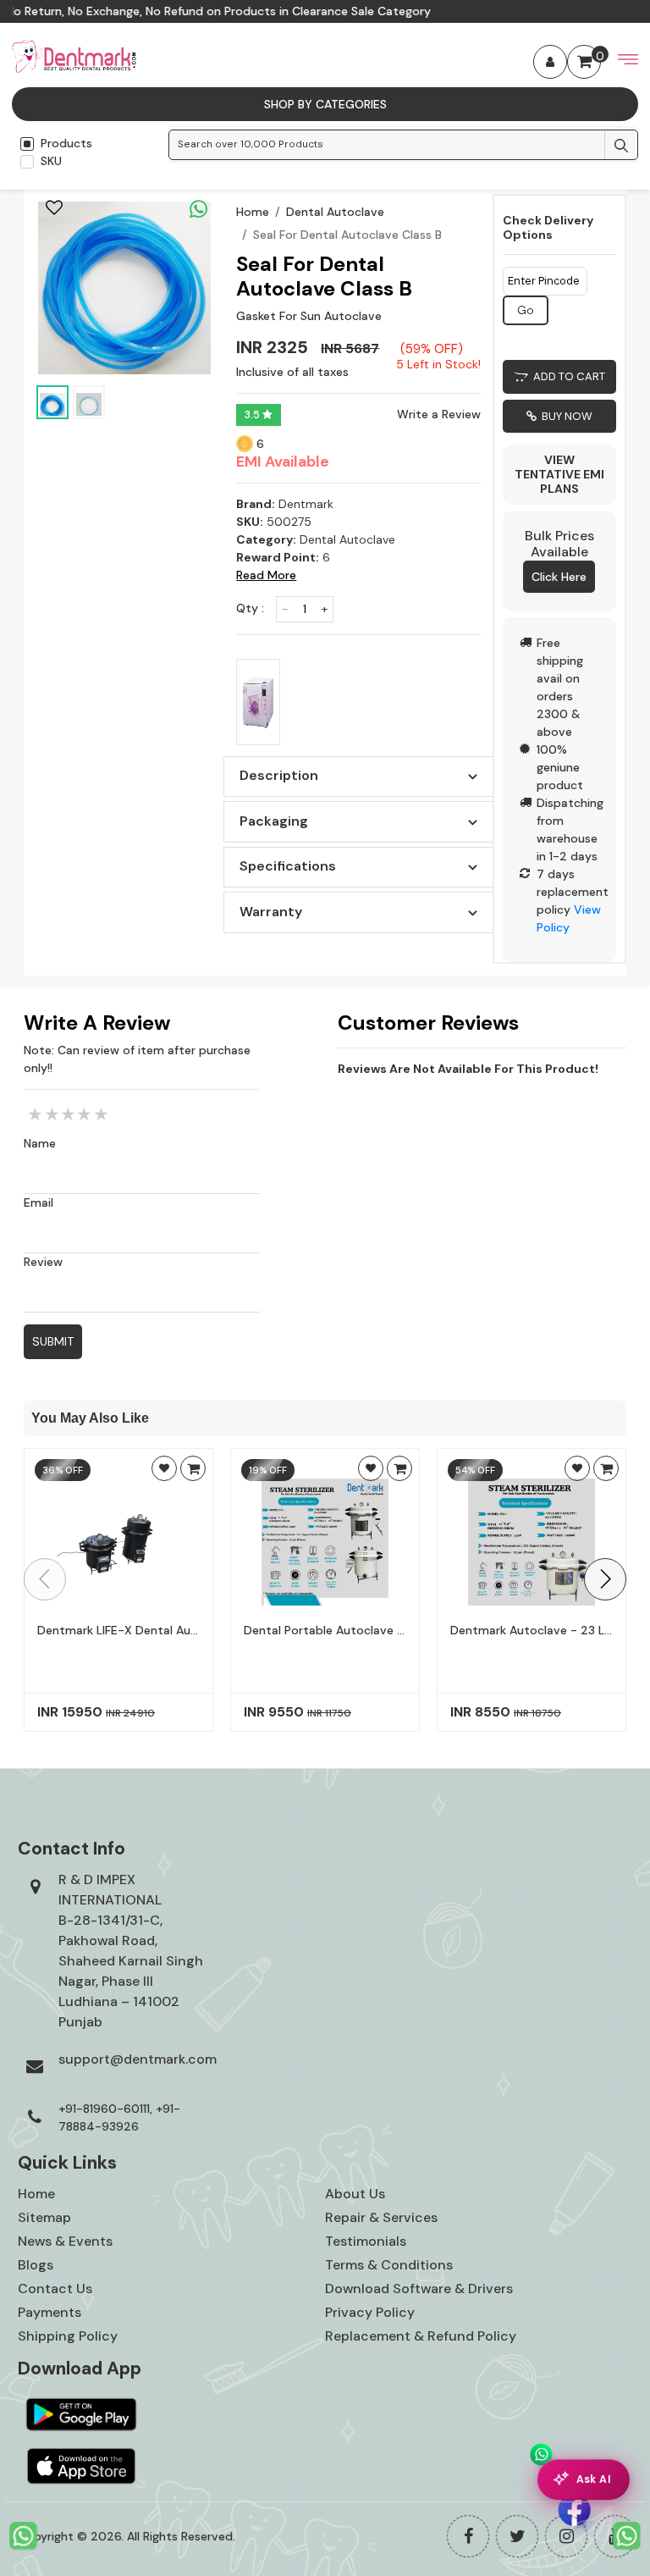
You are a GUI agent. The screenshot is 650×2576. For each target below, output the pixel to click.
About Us (355, 2194)
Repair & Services (381, 2217)
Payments (50, 2312)
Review (43, 1262)
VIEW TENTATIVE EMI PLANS (559, 474)
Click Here (559, 577)
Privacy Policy (370, 2312)
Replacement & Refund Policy (421, 2336)
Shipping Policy (68, 2336)
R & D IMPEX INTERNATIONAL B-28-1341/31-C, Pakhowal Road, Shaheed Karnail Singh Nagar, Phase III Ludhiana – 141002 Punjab (131, 1951)
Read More (266, 575)
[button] (605, 1579)
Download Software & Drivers (419, 2289)
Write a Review (439, 414)
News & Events (65, 2241)
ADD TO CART (567, 376)
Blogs (36, 2265)
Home (253, 212)
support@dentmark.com (138, 2059)
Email (39, 1202)
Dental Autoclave (335, 212)
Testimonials (366, 2241)
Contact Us (55, 2289)
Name (40, 1143)
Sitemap (44, 2217)
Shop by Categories (325, 104)
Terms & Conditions (389, 2265)
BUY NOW (565, 416)
